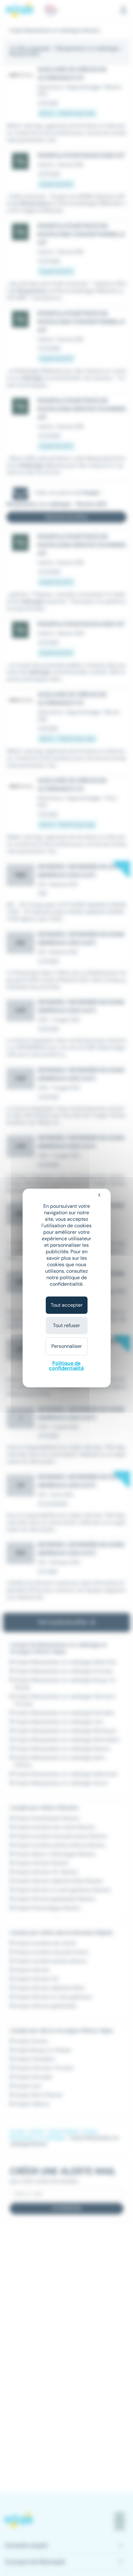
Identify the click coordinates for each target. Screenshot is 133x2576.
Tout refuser (66, 1325)
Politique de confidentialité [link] (66, 1366)
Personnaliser (67, 1346)
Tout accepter (67, 1305)
